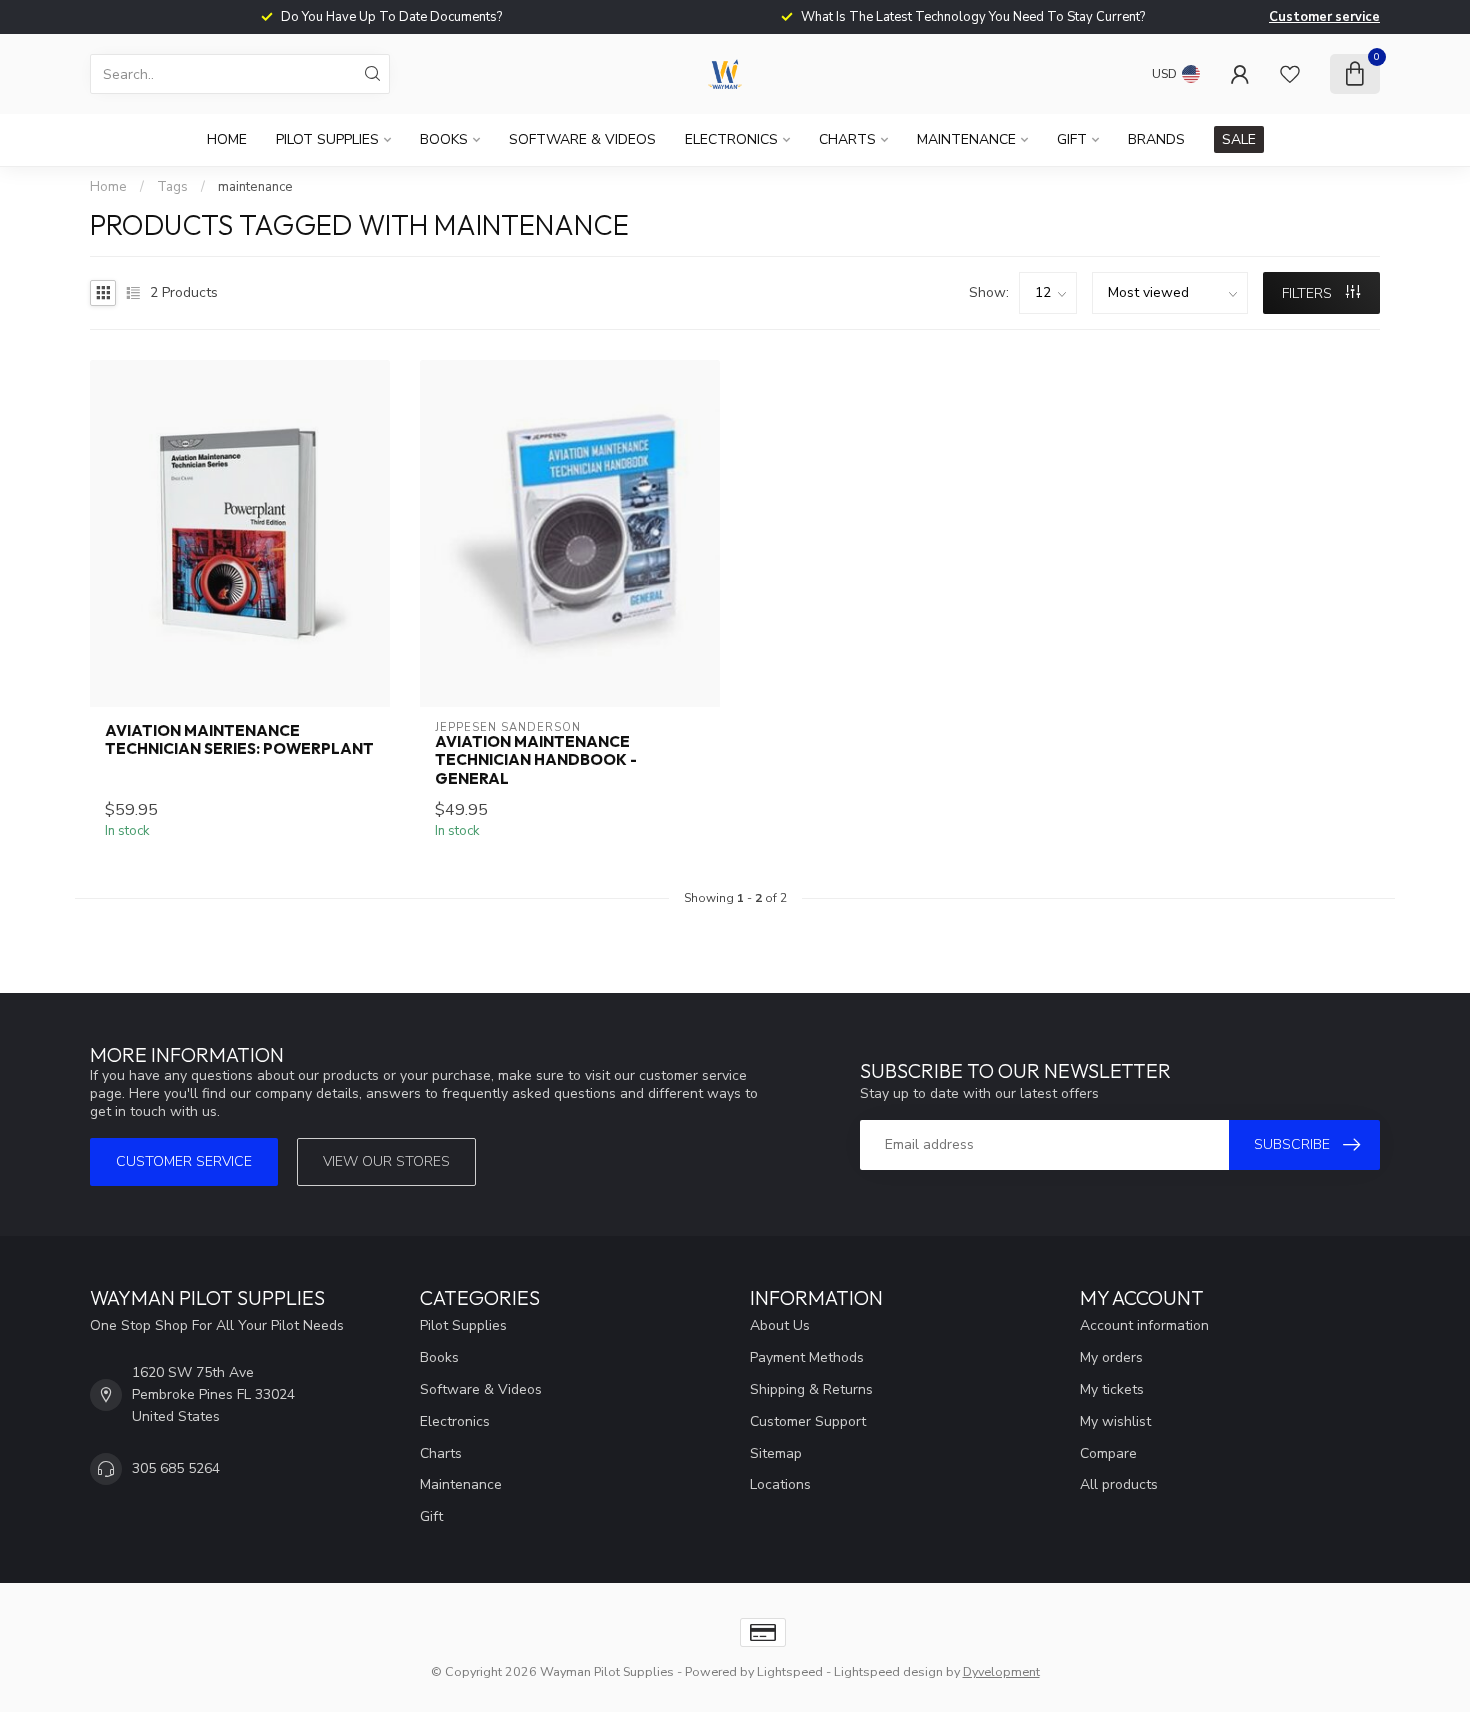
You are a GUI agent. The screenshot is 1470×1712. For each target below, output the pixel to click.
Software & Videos (582, 139)
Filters (1309, 293)
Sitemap (776, 1453)
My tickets (1112, 1389)
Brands (1156, 139)
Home (227, 139)
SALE (1239, 139)
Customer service (1324, 17)
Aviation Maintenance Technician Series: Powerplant (239, 740)
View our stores (386, 1161)
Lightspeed (790, 1671)
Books (444, 139)
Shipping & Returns (811, 1389)
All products (1119, 1484)
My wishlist (1115, 1421)
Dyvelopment (1001, 1671)
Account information (1144, 1325)
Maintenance (966, 139)
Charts (847, 139)
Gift (1072, 139)
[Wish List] (1290, 74)
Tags (172, 187)
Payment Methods (807, 1357)
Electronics (731, 139)
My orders (1111, 1357)
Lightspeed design (888, 1671)
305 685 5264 (176, 1468)
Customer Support (808, 1421)
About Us (780, 1325)
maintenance (255, 187)
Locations (780, 1484)
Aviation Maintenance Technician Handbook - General (536, 760)
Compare (1108, 1453)
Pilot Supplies (327, 139)
